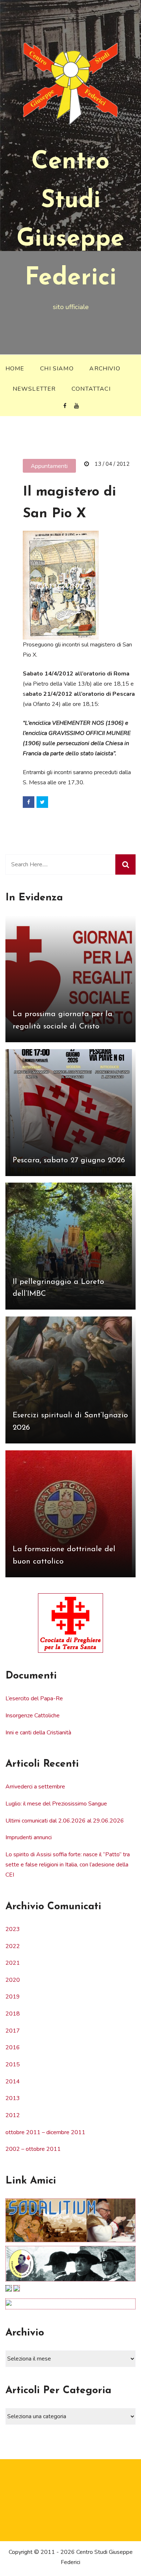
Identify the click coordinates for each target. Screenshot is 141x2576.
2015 (13, 2065)
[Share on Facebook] (29, 802)
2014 (13, 2082)
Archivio (105, 369)
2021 (13, 1963)
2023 (13, 1929)
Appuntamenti (49, 466)
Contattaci (91, 389)
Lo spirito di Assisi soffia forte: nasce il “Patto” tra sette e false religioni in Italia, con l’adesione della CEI (68, 1865)
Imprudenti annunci (29, 1837)
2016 (13, 2047)
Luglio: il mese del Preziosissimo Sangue (56, 1804)
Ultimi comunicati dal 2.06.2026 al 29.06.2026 (65, 1821)
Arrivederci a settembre (35, 1787)
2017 (13, 2031)
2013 (13, 2098)
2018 (13, 2014)
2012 (13, 2115)
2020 (13, 1980)
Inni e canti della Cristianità (38, 1733)
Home (15, 369)
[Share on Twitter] (42, 802)
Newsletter (34, 389)
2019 (13, 1997)
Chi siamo (57, 369)
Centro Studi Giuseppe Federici (70, 220)
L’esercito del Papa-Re (34, 1698)
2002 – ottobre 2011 (33, 2149)
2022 (13, 1946)
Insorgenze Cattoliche (33, 1716)
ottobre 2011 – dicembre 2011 (45, 2132)
